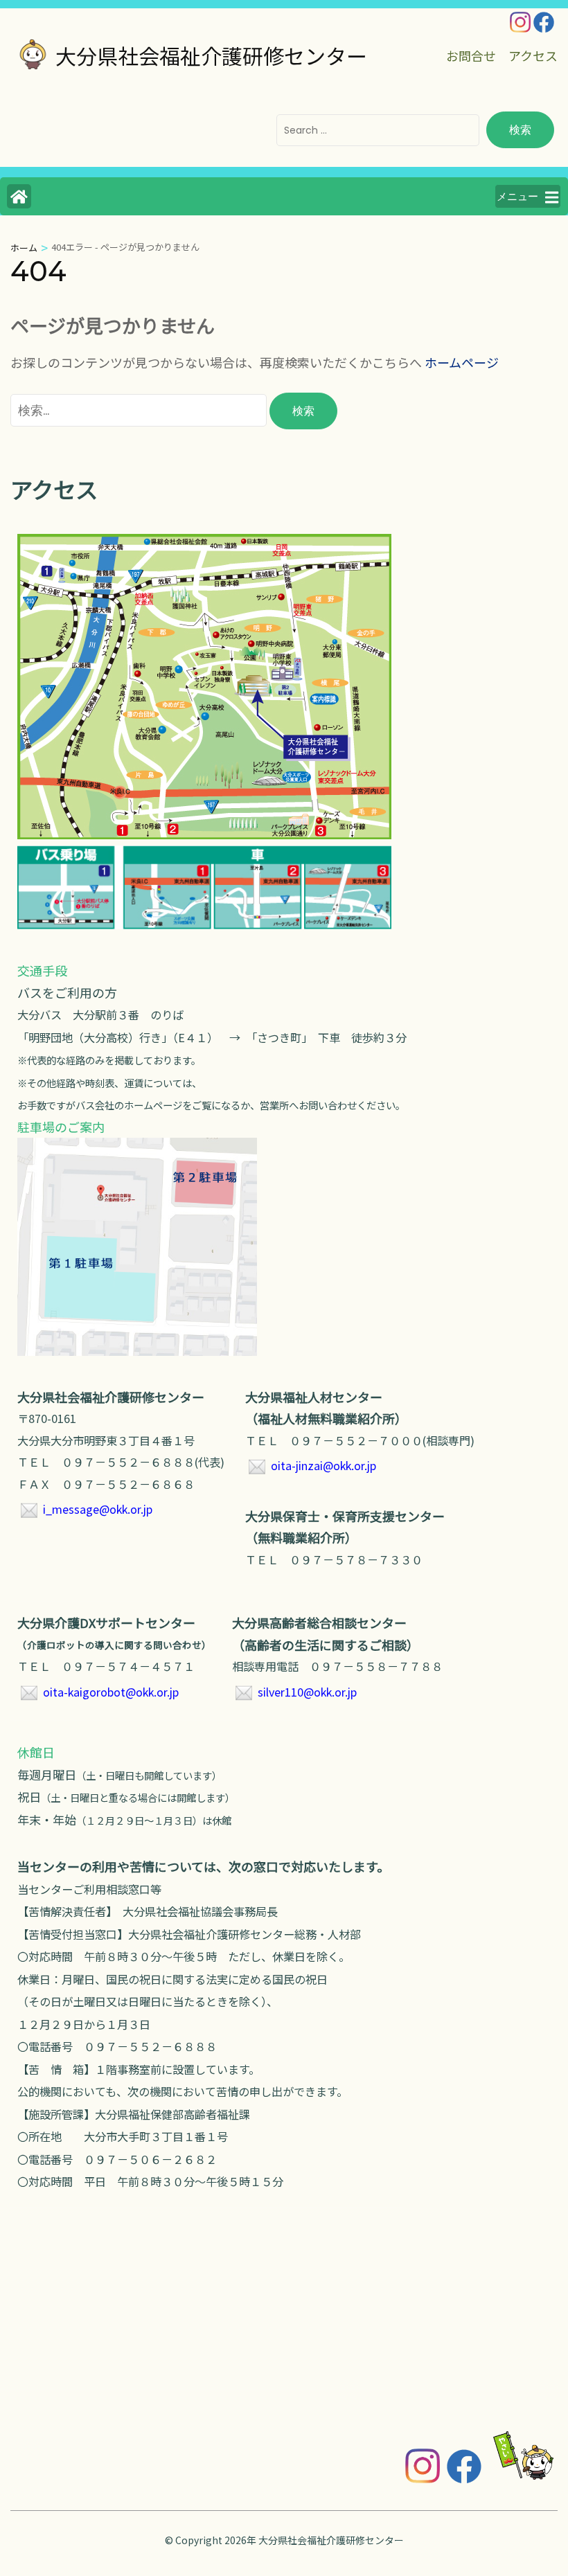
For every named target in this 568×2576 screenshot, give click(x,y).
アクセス (533, 55)
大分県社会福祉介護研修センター (211, 55)
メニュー (517, 196)
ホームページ (462, 362)
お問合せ (471, 55)
